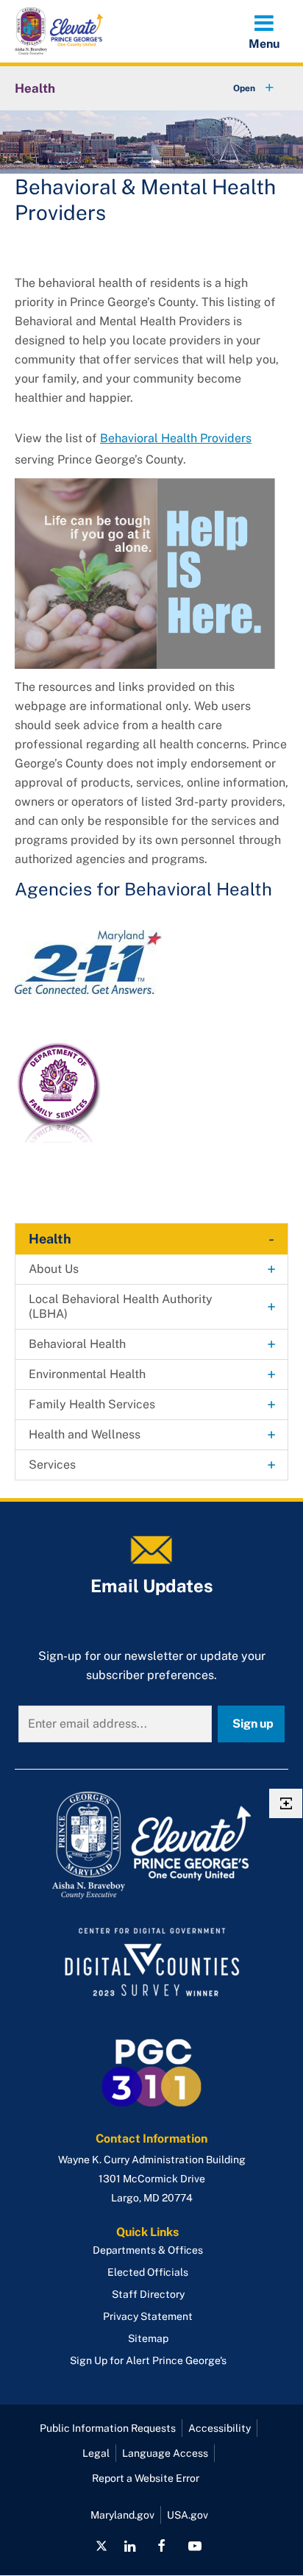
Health (35, 88)
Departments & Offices (148, 2250)
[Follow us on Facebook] (161, 2546)
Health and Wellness (85, 1434)
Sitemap (148, 2338)
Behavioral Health (77, 1344)
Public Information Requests (108, 2428)
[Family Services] (60, 1092)
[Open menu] (264, 31)
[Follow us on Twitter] (101, 2546)
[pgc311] (151, 1845)
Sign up (253, 1724)
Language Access (165, 2453)
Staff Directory (148, 2294)
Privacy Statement (148, 2316)
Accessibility (220, 2428)
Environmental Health (87, 1374)
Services (52, 1465)
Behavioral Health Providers (176, 438)
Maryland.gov (122, 2515)
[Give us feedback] (286, 1803)
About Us (54, 1269)
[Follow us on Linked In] (130, 2546)
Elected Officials (148, 2272)
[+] (240, 88)
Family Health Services (92, 1404)
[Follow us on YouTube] (194, 2546)
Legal (96, 2453)
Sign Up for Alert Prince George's (148, 2360)
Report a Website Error (146, 2478)
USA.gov (188, 2515)
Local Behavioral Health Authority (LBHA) (121, 1306)
